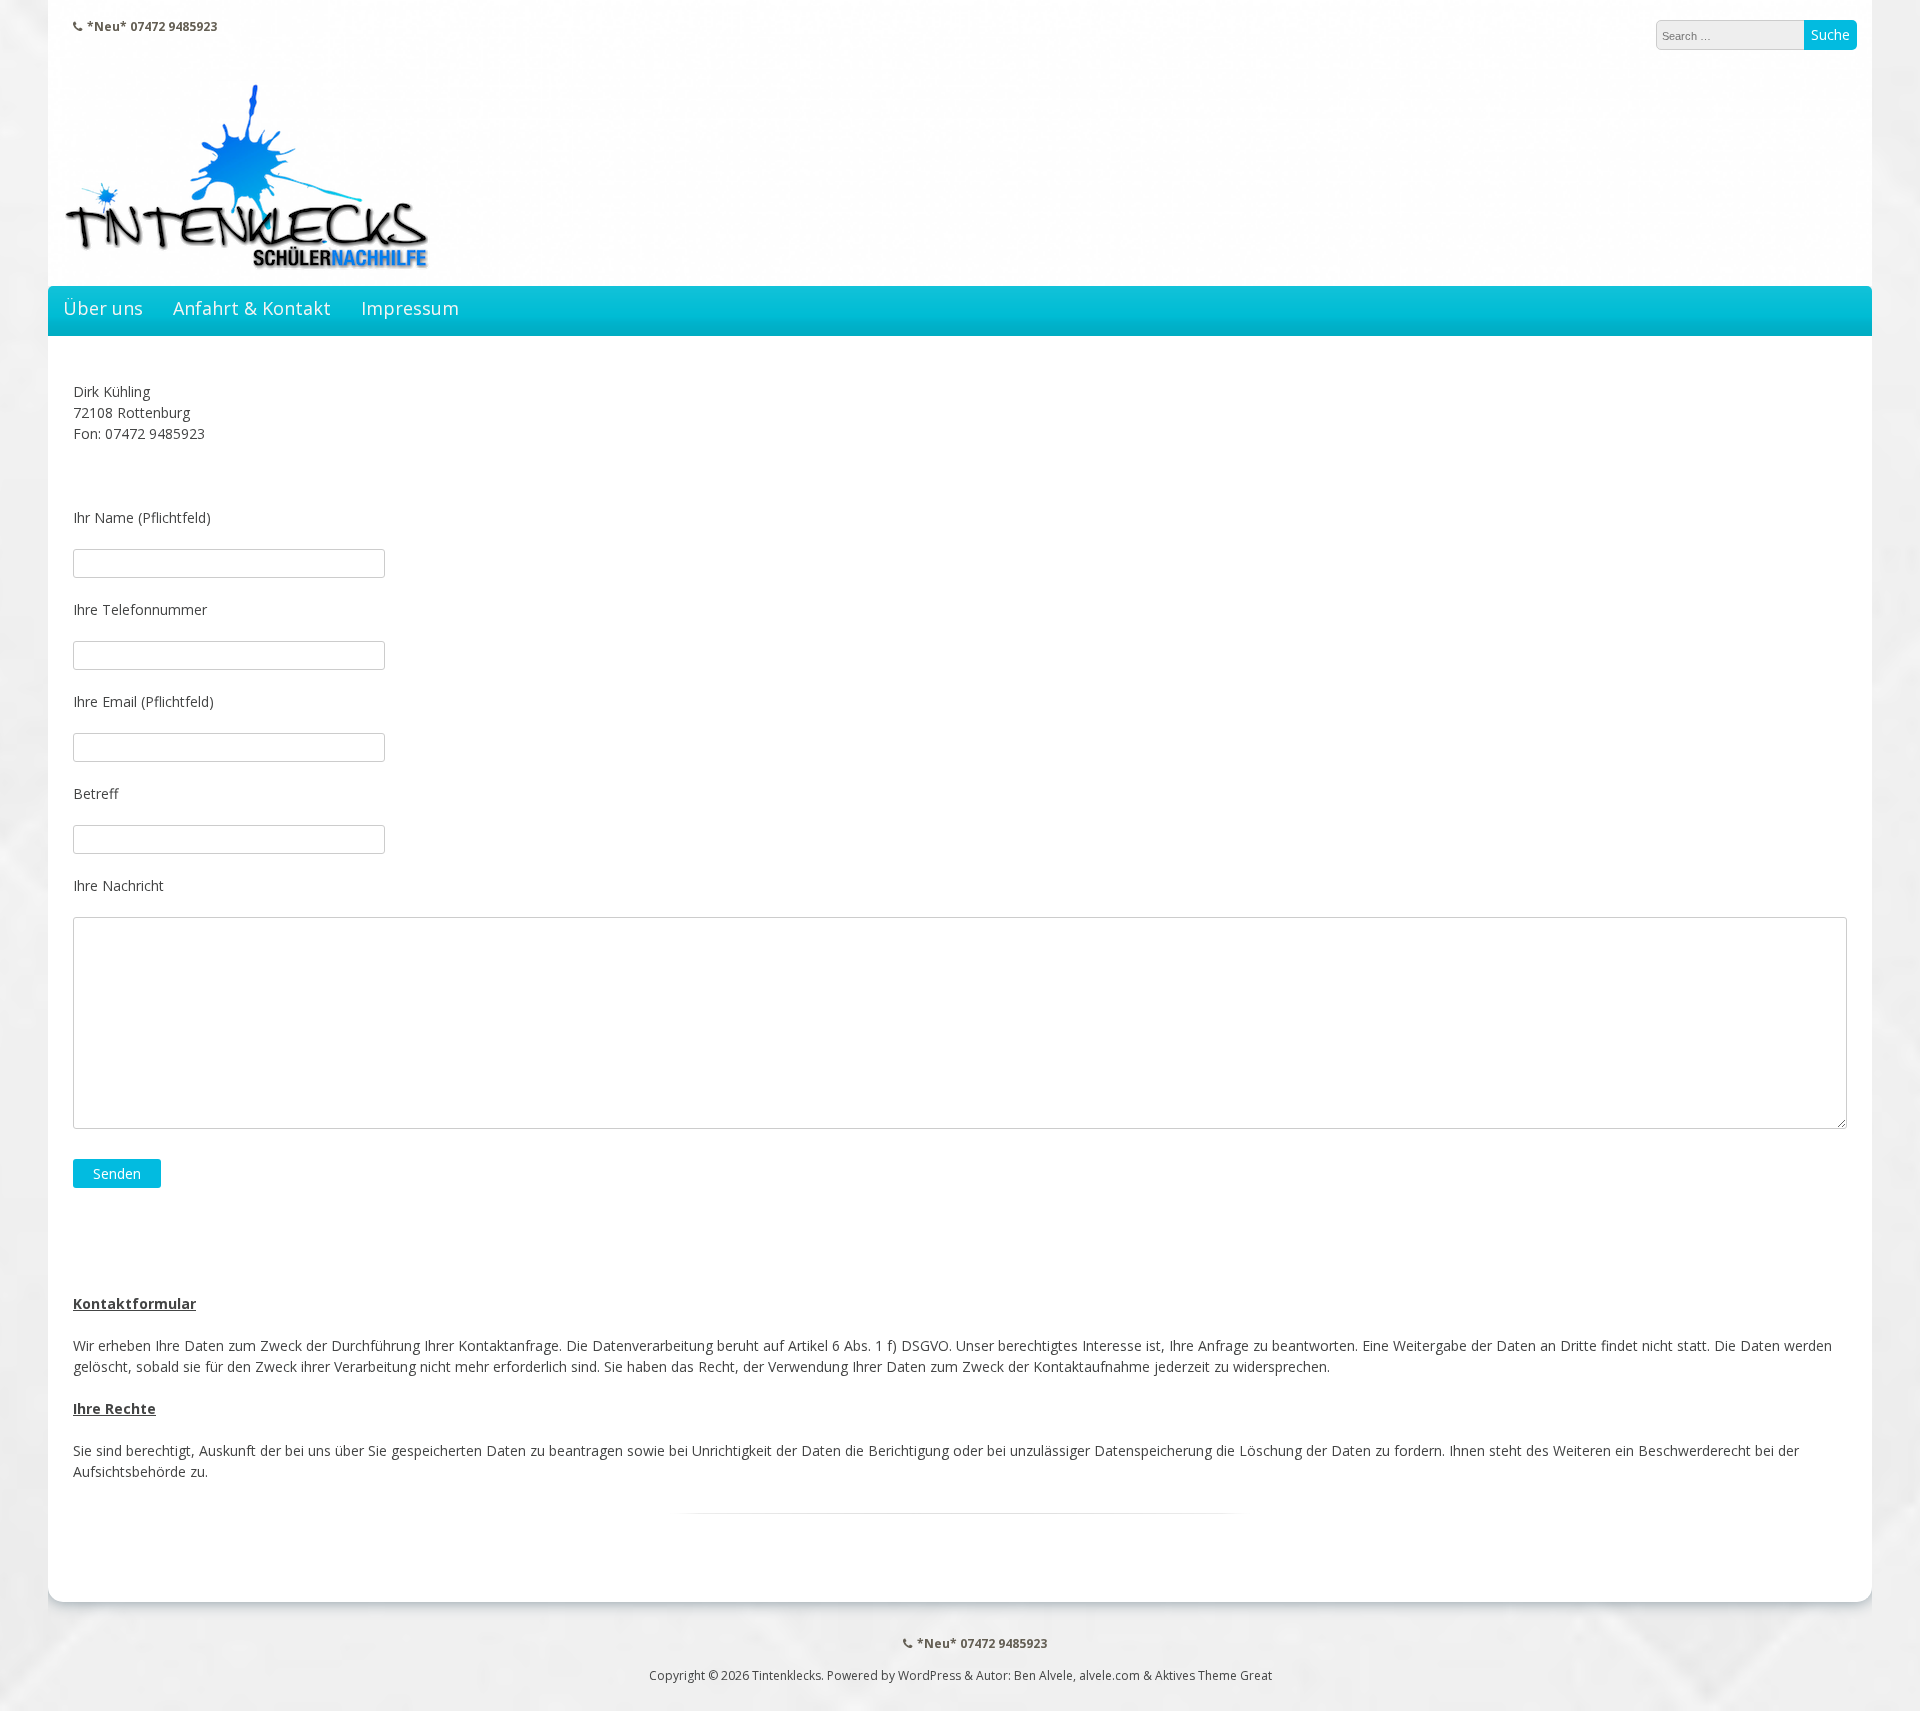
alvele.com (1109, 1675)
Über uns (103, 308)
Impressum (410, 308)
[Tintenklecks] (247, 265)
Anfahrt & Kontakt (252, 308)
